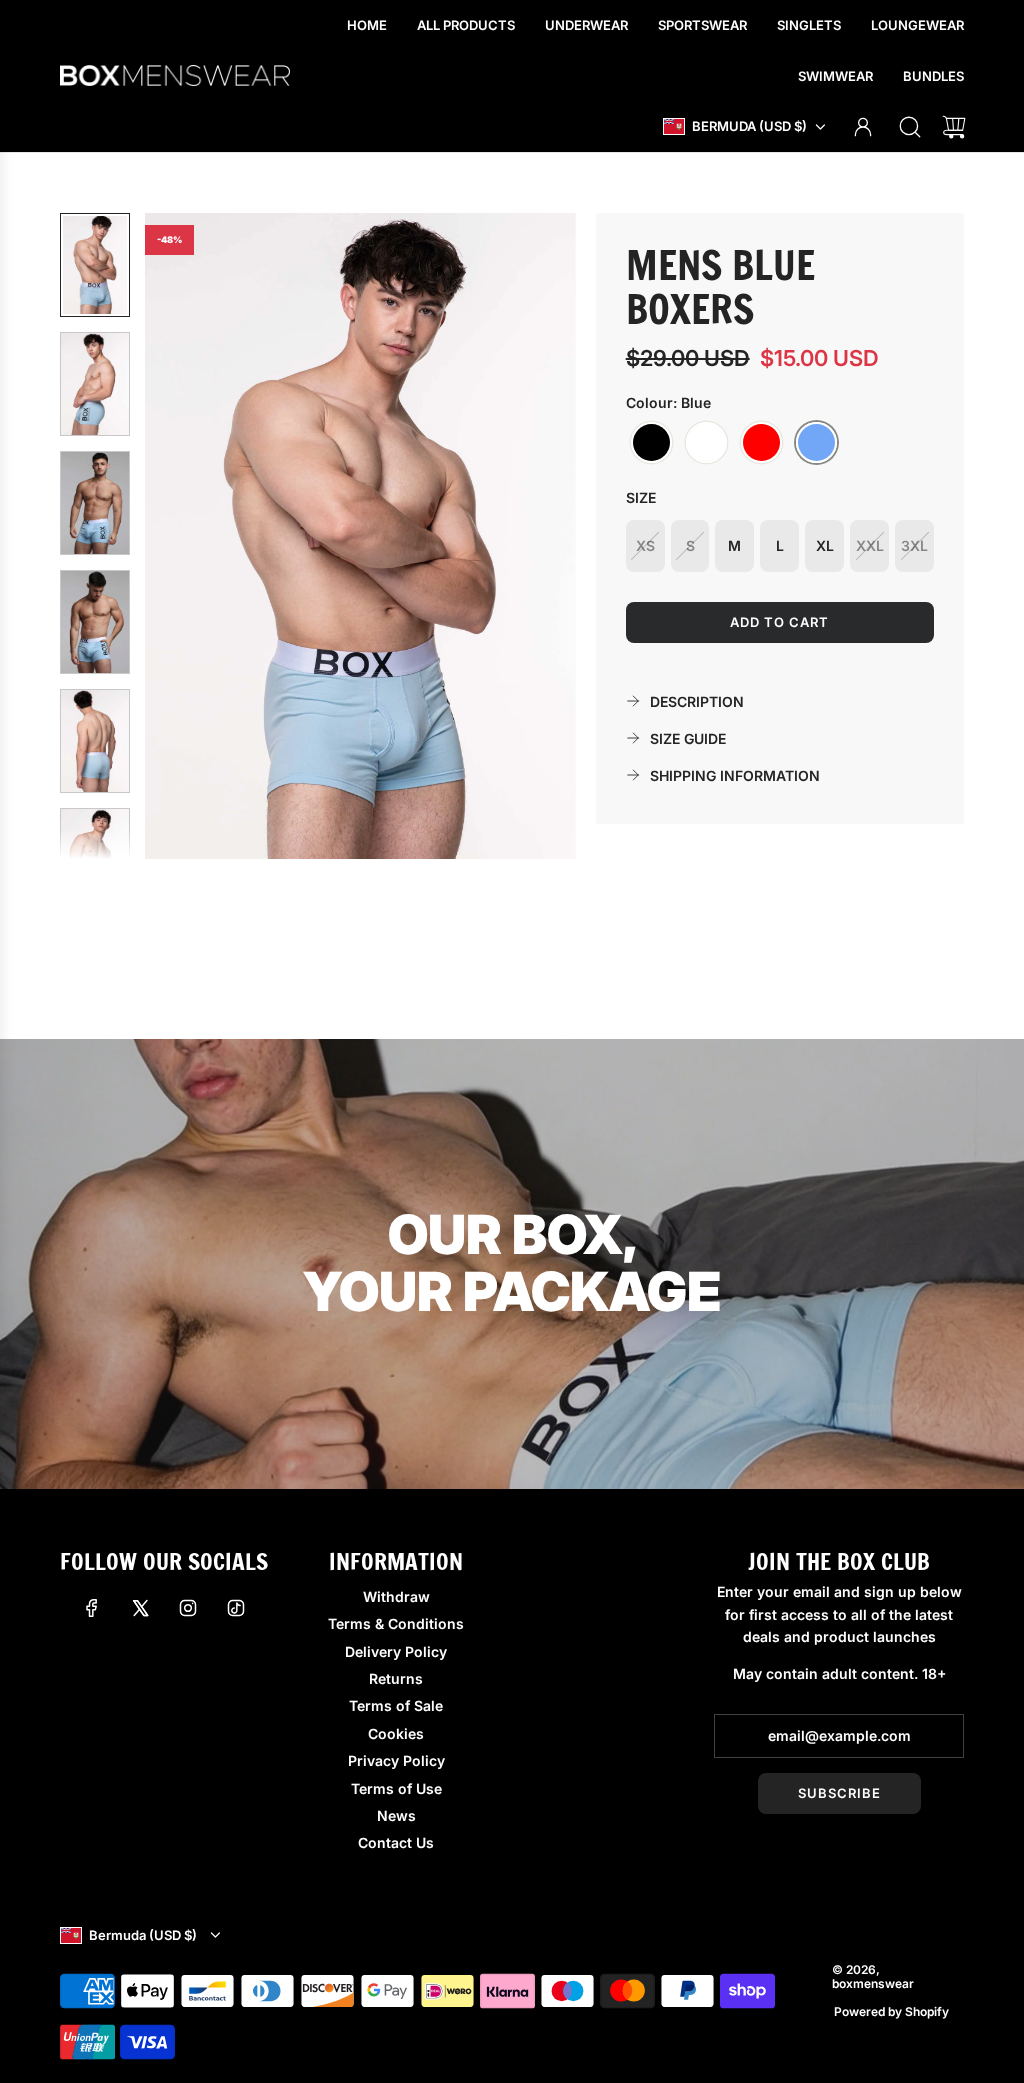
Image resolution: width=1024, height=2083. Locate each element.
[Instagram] (188, 1608)
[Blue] (816, 443)
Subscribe (839, 1793)
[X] (140, 1608)
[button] (193, 536)
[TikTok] (236, 1608)
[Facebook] (92, 1608)
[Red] (761, 443)
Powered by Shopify (891, 2011)
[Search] (910, 127)
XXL (870, 545)
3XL (914, 545)
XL (825, 545)
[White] (706, 443)
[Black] (651, 443)
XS (645, 545)
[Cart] (954, 127)
